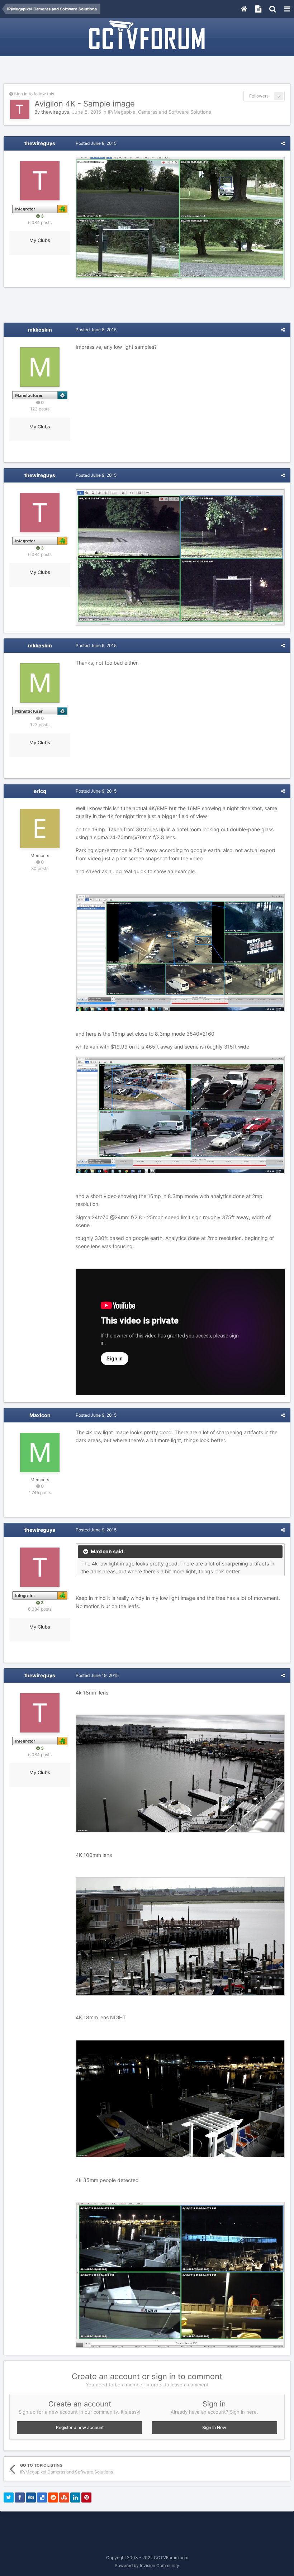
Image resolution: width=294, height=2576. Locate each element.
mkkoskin (40, 330)
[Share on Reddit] (53, 2497)
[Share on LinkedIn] (75, 2497)
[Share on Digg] (31, 2497)
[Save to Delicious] (42, 2497)
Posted (96, 143)
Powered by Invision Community (147, 2565)
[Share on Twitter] (9, 2497)
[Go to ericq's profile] (40, 828)
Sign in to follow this (34, 94)
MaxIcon (40, 1415)
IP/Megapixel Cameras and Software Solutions (160, 112)
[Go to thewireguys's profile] (20, 109)
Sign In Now (214, 2427)
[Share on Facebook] (20, 2497)
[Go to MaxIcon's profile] (40, 1453)
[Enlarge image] (180, 218)
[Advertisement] (147, 71)
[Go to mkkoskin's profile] (40, 367)
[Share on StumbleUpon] (64, 2497)
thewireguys (55, 112)
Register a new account (80, 2427)
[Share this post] (283, 143)
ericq (40, 791)
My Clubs (40, 240)
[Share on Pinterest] (86, 2497)
